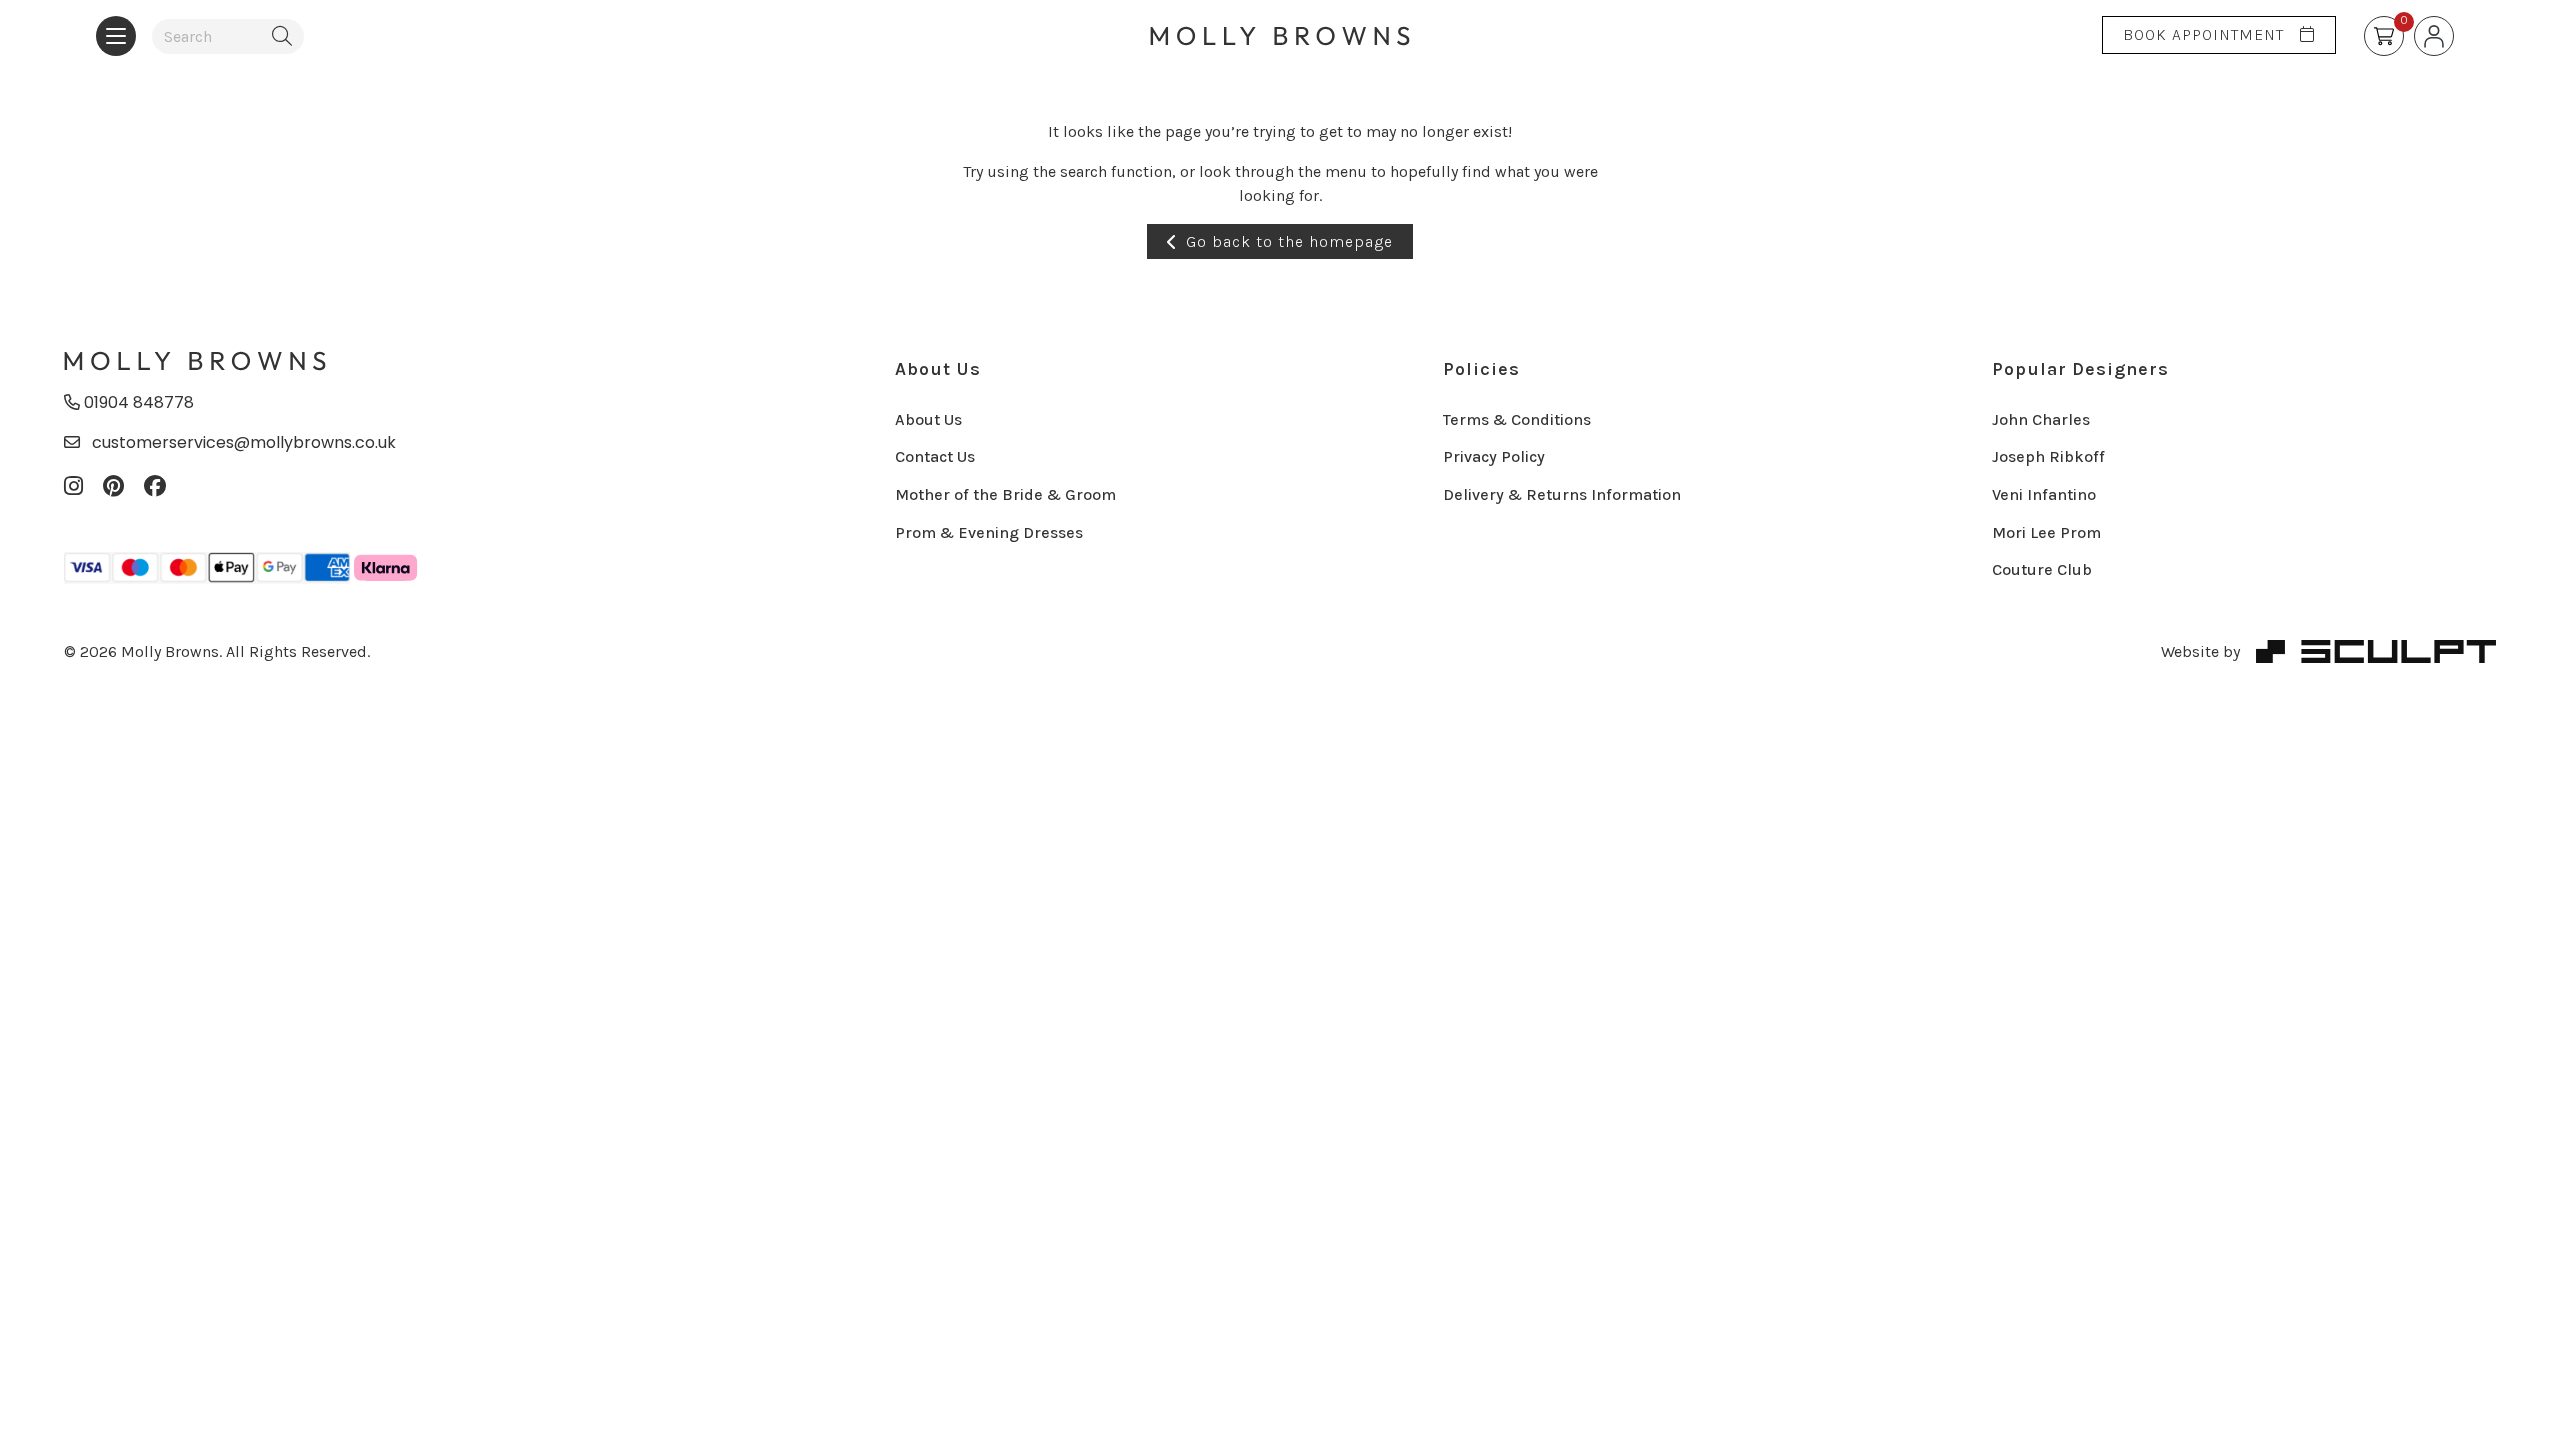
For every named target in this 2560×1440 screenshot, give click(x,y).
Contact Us (935, 456)
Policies (1481, 369)
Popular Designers (2080, 369)
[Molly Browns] (195, 362)
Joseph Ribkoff (2048, 456)
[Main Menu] (116, 36)
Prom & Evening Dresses (989, 532)
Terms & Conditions (1517, 419)
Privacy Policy (1494, 456)
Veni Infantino (2044, 494)
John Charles (2041, 419)
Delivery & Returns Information (1562, 494)
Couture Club (2042, 569)
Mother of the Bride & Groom (1005, 494)
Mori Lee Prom (2046, 532)
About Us (938, 369)
